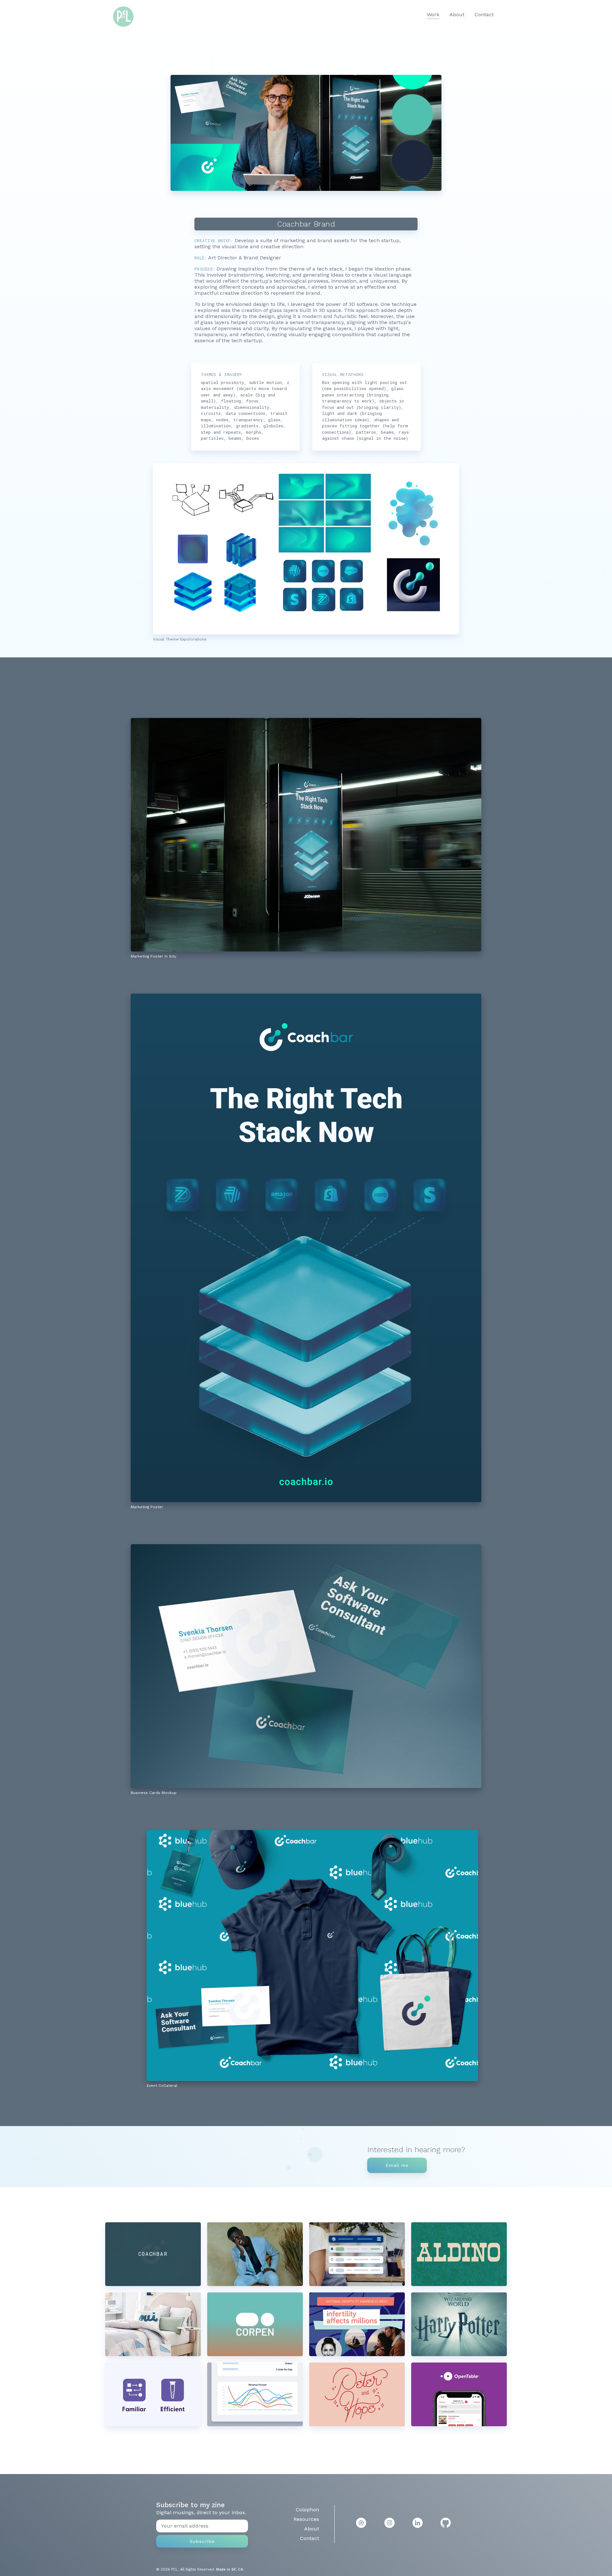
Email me (397, 2165)
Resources (306, 2519)
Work (433, 14)
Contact (484, 14)
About (457, 14)
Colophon (307, 2510)
